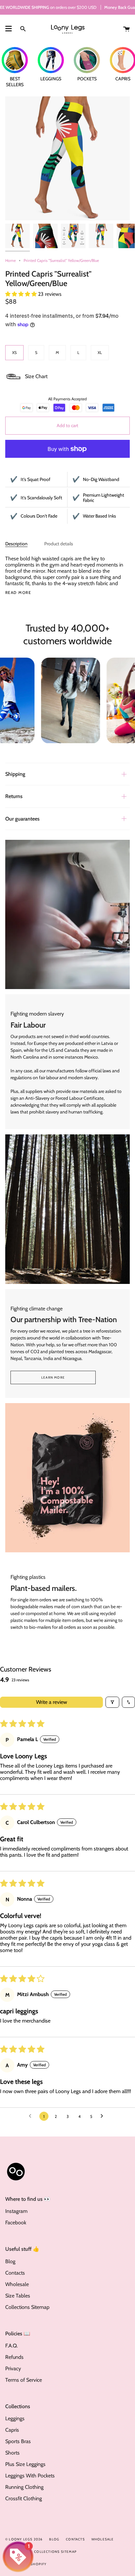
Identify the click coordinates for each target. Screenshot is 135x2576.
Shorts (12, 2453)
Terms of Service (24, 2380)
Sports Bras (18, 2441)
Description (16, 544)
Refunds (14, 2357)
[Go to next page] (104, 2116)
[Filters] (112, 1702)
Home (10, 260)
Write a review (52, 1702)
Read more (18, 593)
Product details (59, 544)
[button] (22, 294)
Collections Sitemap (27, 2307)
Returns (14, 796)
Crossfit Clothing (24, 2498)
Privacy (13, 2368)
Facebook (16, 2223)
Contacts (15, 2273)
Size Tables (18, 2296)
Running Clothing (24, 2487)
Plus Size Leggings (25, 2464)
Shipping (15, 774)
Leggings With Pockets (30, 2476)
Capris (12, 2430)
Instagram (16, 2211)
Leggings (15, 2418)
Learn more (53, 1377)
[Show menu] (9, 29)
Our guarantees (22, 819)
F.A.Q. (11, 2346)
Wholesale (17, 2284)
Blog (10, 2261)
